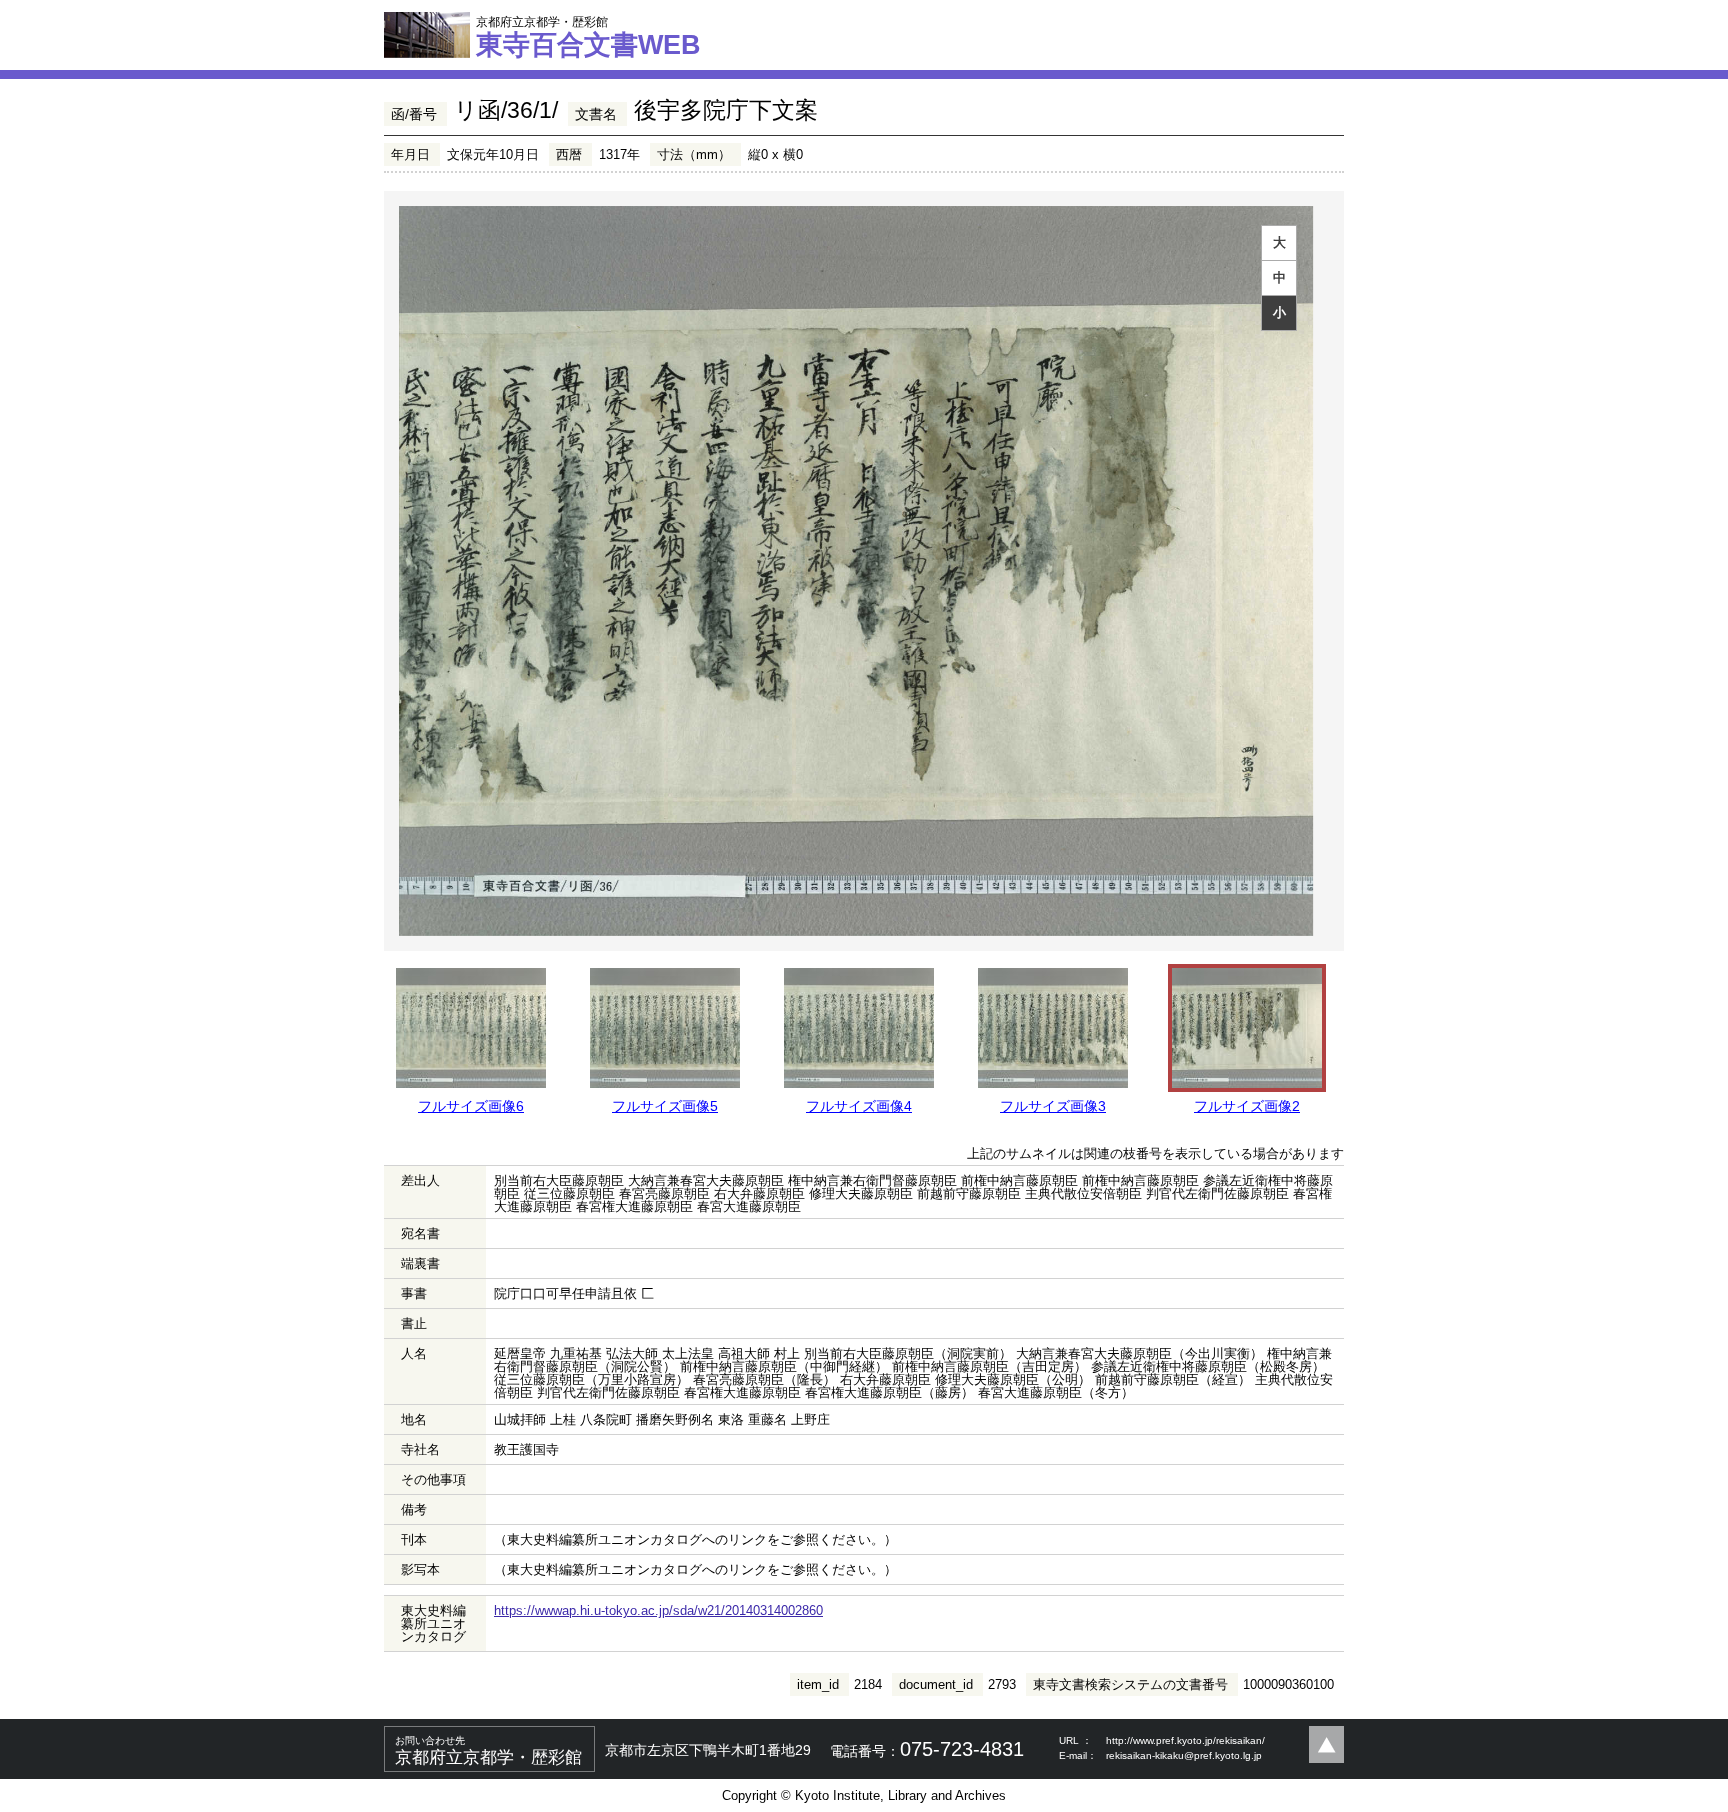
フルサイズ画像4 (859, 1106)
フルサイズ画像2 (1247, 1106)
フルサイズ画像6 (471, 1106)
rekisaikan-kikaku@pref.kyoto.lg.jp (1184, 1755)
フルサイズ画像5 (665, 1106)
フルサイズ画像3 (1053, 1106)
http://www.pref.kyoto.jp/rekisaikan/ (1185, 1740)
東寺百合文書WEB (588, 37)
